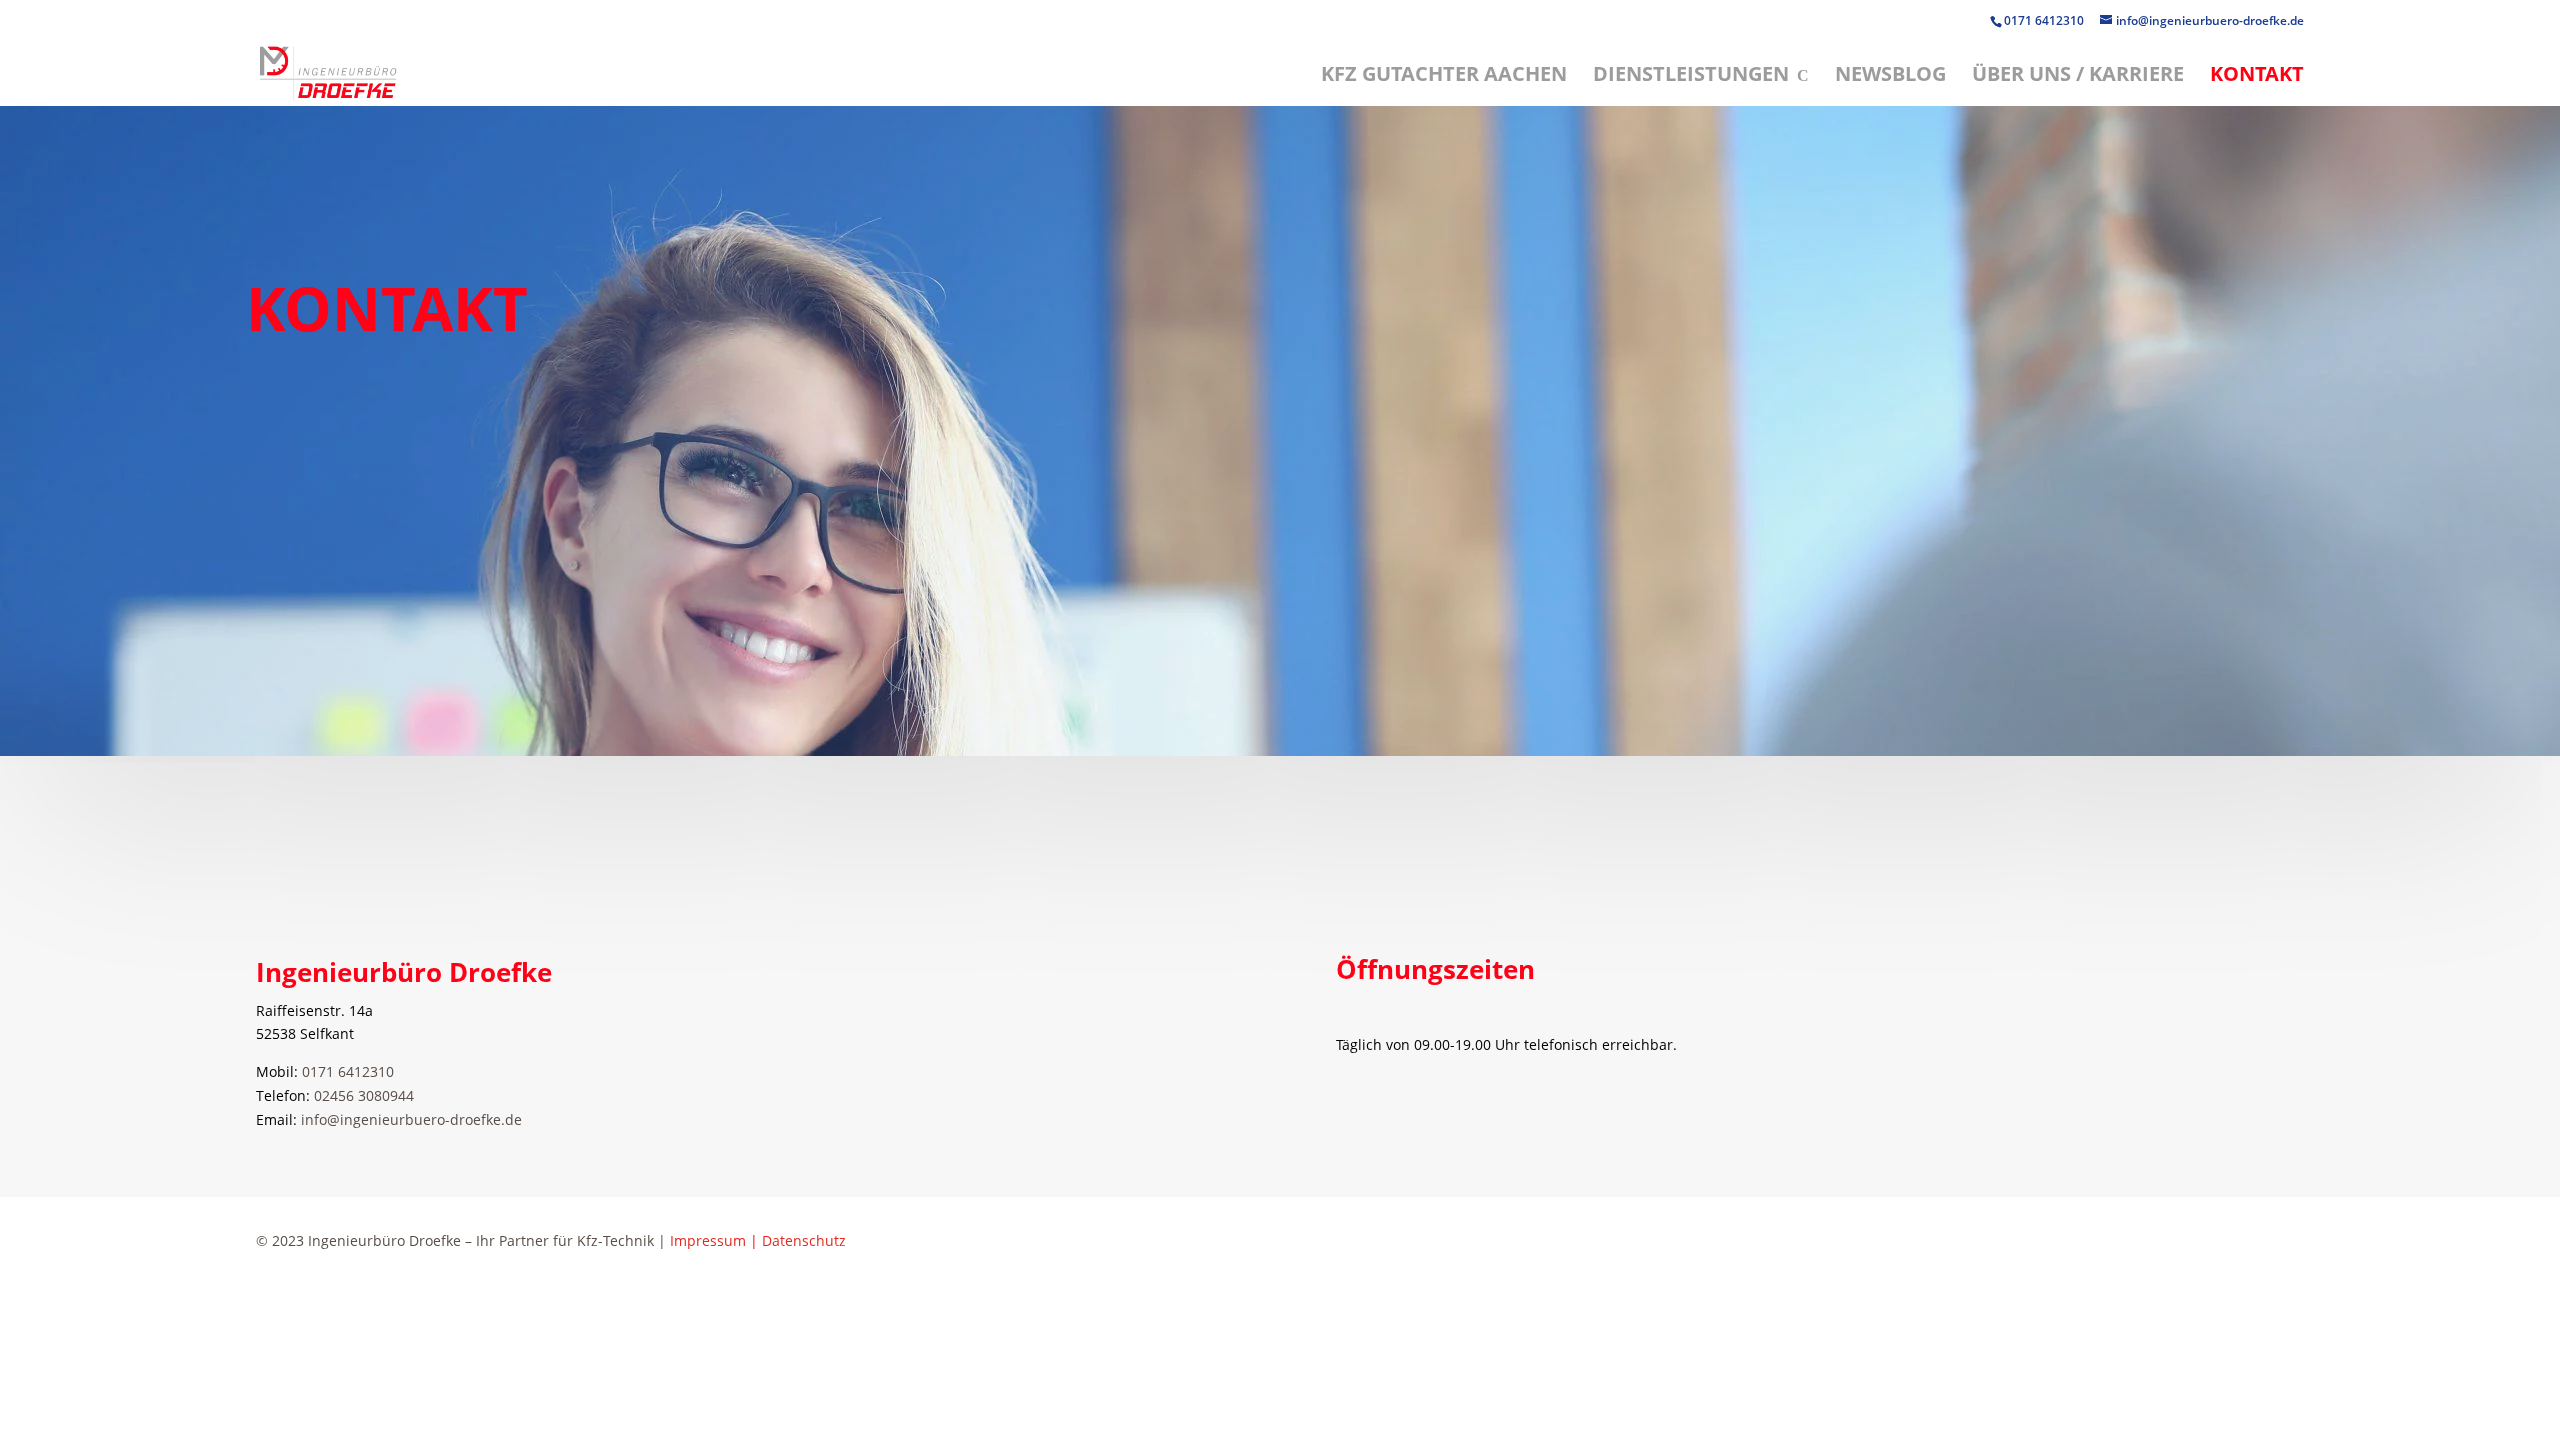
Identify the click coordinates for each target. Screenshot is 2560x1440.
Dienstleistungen (1691, 77)
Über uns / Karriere (2078, 77)
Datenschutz (804, 1240)
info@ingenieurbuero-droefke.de (411, 1119)
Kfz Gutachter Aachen (1444, 77)
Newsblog (1890, 77)
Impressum (708, 1240)
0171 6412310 (2045, 20)
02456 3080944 (364, 1095)
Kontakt (2257, 77)
